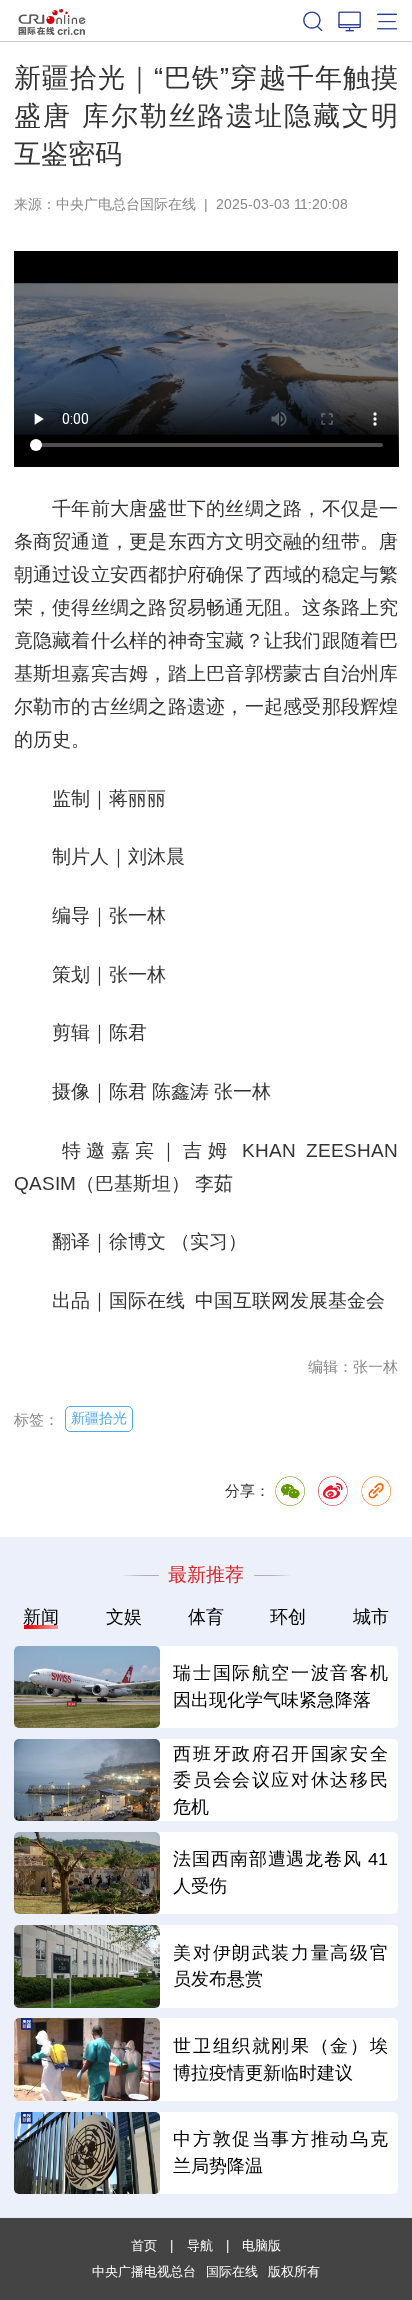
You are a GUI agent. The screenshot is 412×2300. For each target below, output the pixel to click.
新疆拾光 (99, 1418)
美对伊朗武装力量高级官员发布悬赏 (280, 1966)
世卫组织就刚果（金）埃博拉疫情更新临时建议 (280, 2059)
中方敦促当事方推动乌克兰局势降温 (280, 2152)
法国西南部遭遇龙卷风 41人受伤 (280, 1872)
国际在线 (52, 20)
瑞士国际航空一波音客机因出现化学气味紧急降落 (280, 1686)
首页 (144, 2245)
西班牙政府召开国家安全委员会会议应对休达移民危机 (280, 1781)
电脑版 (261, 2245)
